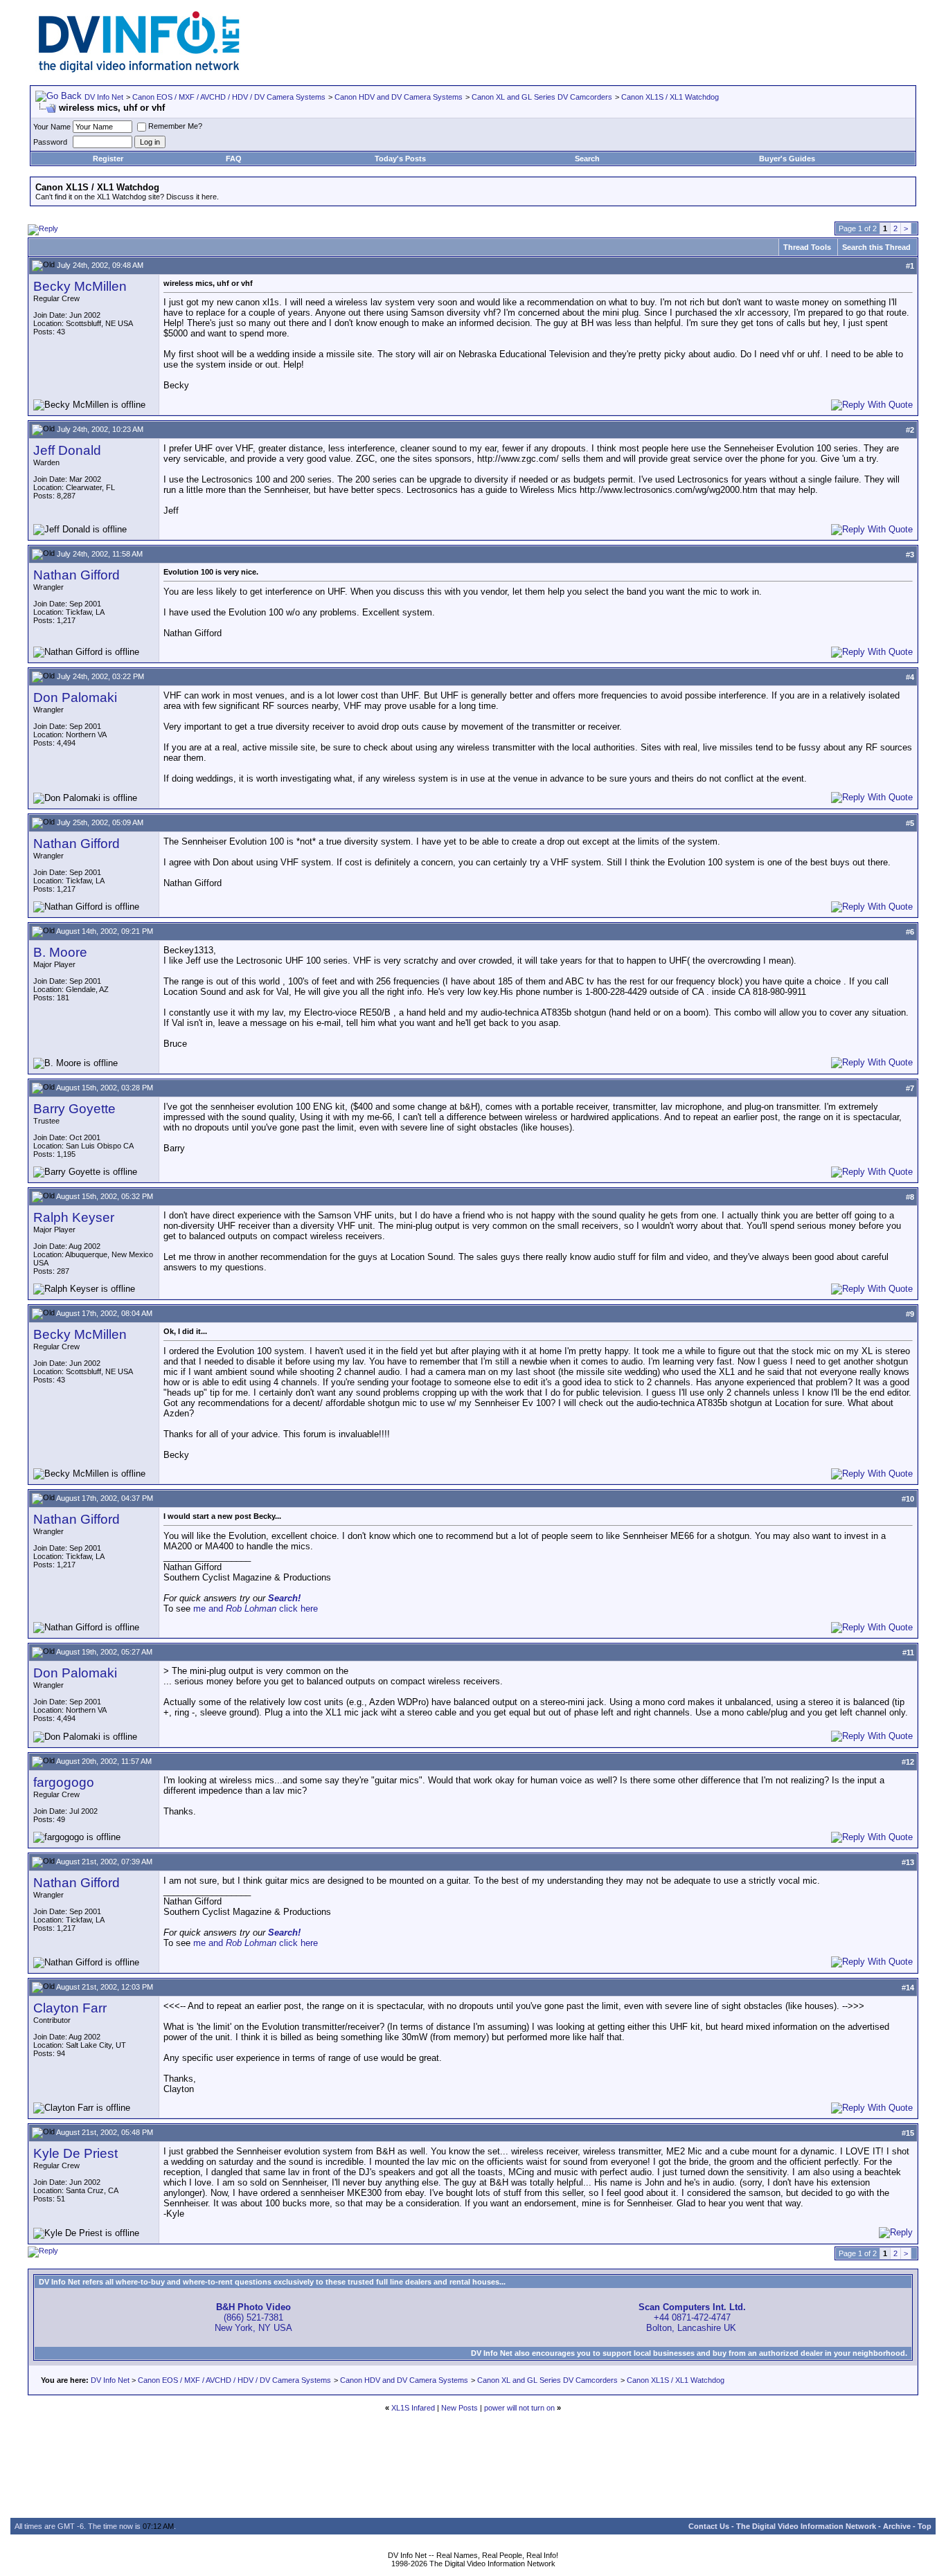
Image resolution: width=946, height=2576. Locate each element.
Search (587, 159)
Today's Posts (400, 159)
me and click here (256, 1609)
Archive (897, 2526)
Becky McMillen (80, 286)
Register (108, 159)
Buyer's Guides (787, 159)
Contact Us (709, 2526)
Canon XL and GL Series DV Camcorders (542, 97)
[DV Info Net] (139, 70)
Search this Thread (876, 247)
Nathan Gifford (77, 575)
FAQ (234, 159)
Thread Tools (807, 247)
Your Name (52, 127)
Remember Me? (175, 126)
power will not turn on (519, 2408)
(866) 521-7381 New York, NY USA (253, 2317)
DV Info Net (104, 97)
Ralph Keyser (74, 1217)
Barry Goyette (74, 1109)
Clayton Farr (70, 2008)
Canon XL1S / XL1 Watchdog (670, 97)
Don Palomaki (75, 697)
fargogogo (64, 1782)
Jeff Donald (67, 450)
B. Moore (60, 952)
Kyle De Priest (75, 2153)
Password (50, 142)
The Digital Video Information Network (806, 2526)
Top (925, 2526)
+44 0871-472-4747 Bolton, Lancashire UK (692, 2317)
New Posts (459, 2408)
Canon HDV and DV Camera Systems (399, 97)
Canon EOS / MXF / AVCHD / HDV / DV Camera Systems (229, 97)
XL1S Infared (413, 2408)
